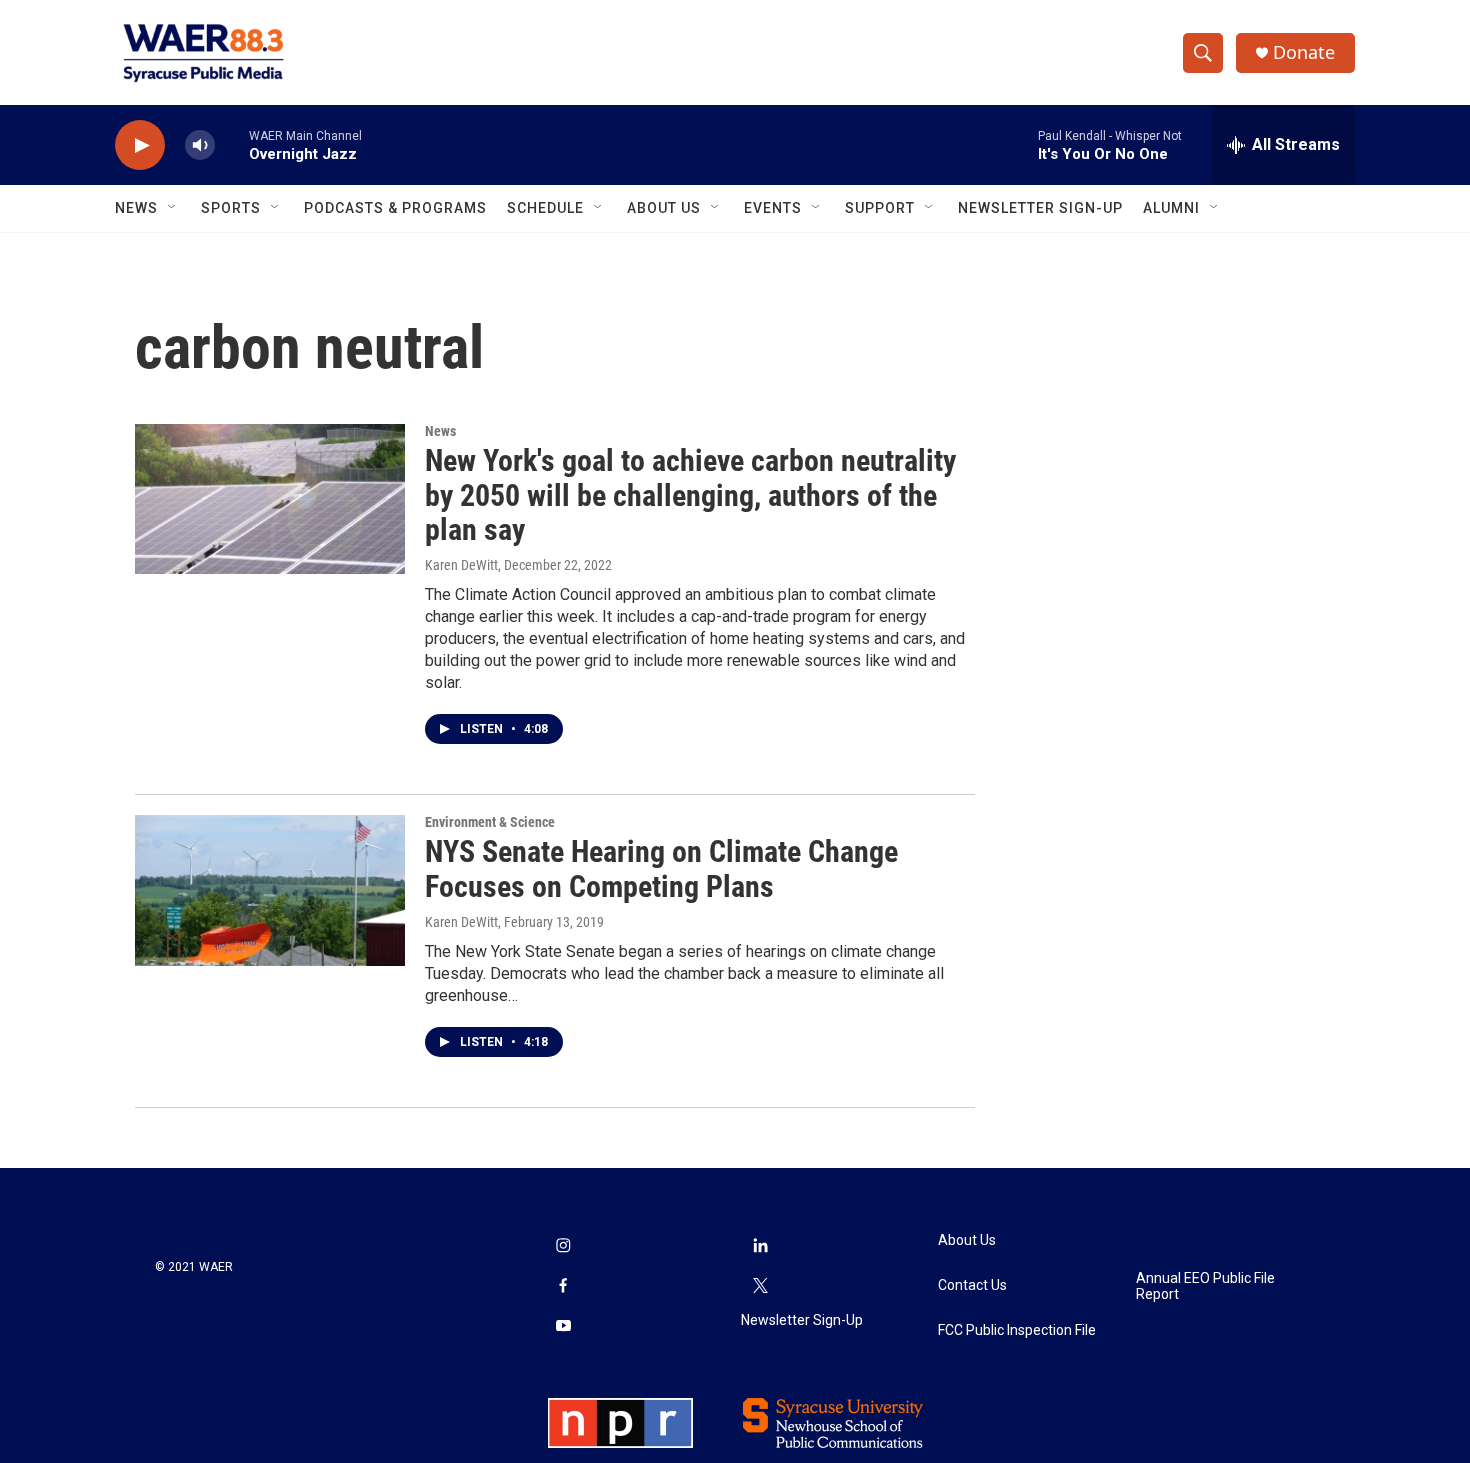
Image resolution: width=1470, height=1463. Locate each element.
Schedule (545, 208)
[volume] (200, 145)
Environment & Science (490, 822)
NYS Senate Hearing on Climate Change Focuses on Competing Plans (661, 869)
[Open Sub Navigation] (173, 208)
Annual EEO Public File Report (1205, 1286)
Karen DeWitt (461, 565)
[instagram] (563, 1248)
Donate (1304, 52)
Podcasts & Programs (395, 208)
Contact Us (972, 1285)
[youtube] (563, 1328)
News (136, 208)
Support (880, 208)
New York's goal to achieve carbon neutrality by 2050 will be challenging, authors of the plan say (690, 495)
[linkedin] (761, 1248)
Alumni (1171, 208)
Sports (231, 208)
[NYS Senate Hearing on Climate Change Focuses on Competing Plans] (270, 890)
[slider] (232, 144)
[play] (140, 145)
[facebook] (563, 1288)
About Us (664, 208)
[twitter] (761, 1288)
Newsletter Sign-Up (1040, 208)
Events (773, 208)
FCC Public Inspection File (1017, 1330)
